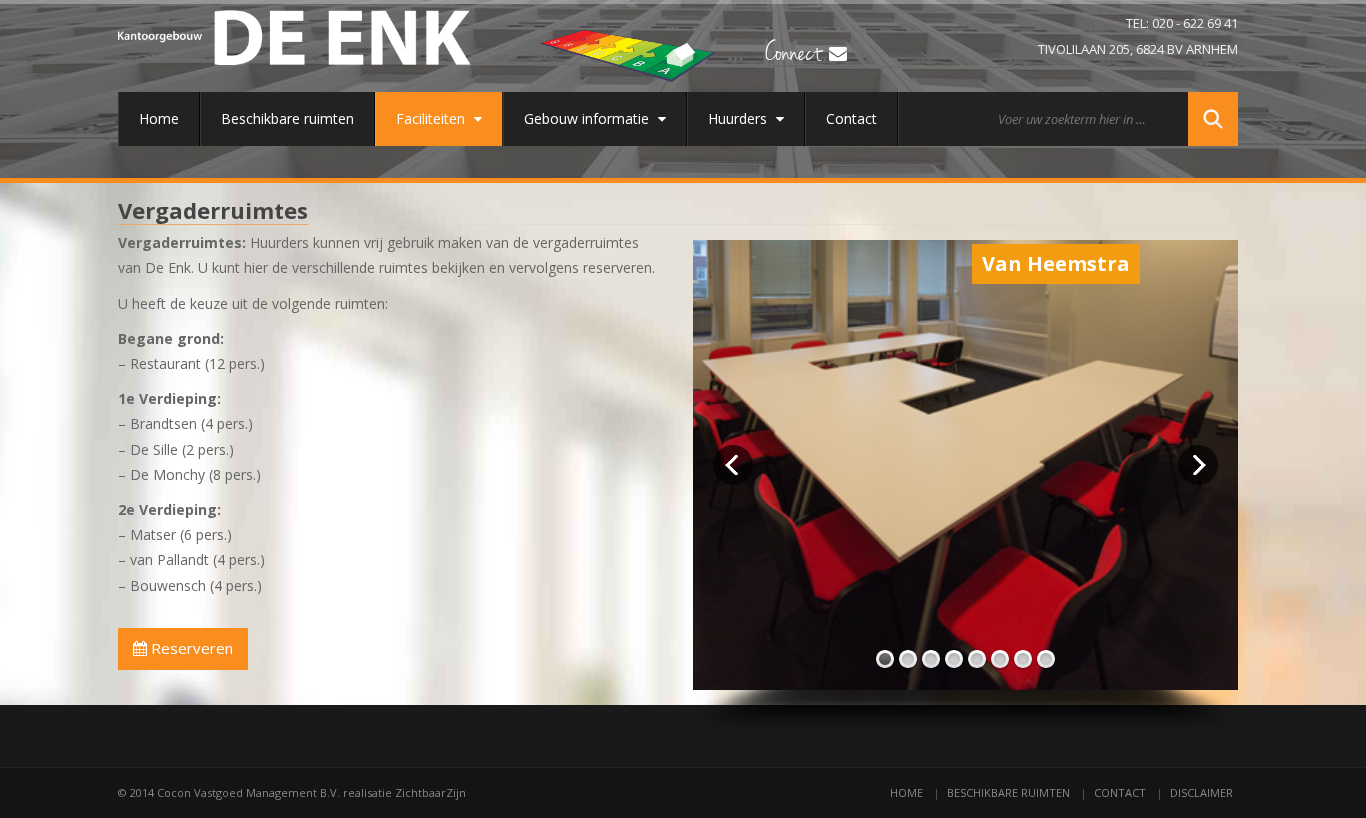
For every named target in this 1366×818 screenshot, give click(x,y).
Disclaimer (1201, 792)
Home (159, 118)
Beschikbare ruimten (287, 118)
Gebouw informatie (588, 118)
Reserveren (190, 648)
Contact (851, 118)
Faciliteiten (432, 118)
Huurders (739, 118)
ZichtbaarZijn (430, 792)
